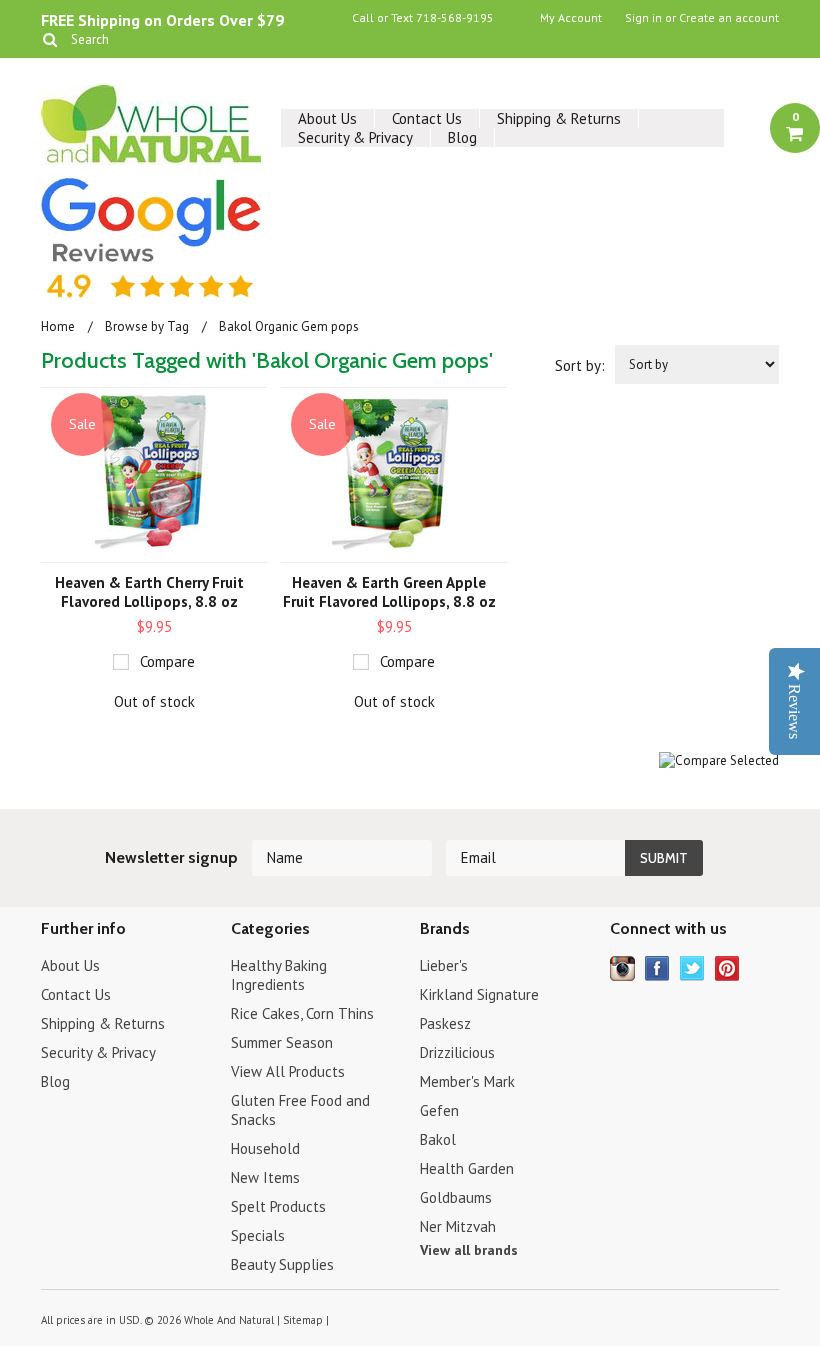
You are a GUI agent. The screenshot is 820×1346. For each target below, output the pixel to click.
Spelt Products (278, 1206)
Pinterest (727, 968)
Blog (462, 137)
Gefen (439, 1110)
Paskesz (445, 1023)
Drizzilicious (457, 1052)
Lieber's (444, 965)
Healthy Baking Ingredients (279, 975)
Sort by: (580, 365)
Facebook (657, 968)
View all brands (469, 1250)
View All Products (288, 1071)
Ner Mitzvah (458, 1226)
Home (58, 326)
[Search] (49, 39)
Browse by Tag (147, 326)
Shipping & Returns (559, 118)
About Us (327, 118)
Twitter (692, 968)
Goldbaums (456, 1197)
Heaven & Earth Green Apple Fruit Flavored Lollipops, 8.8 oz (389, 592)
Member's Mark (467, 1081)
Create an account (729, 18)
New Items (265, 1177)
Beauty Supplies (282, 1264)
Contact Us (427, 118)
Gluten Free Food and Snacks (300, 1110)
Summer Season (282, 1042)
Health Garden (467, 1168)
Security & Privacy (355, 137)
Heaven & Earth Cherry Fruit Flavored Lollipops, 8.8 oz (149, 592)
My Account (571, 18)
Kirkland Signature (479, 994)
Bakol (438, 1139)
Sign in (643, 18)
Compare (167, 661)
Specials (258, 1235)
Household (265, 1148)
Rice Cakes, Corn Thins (302, 1013)
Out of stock (154, 701)
